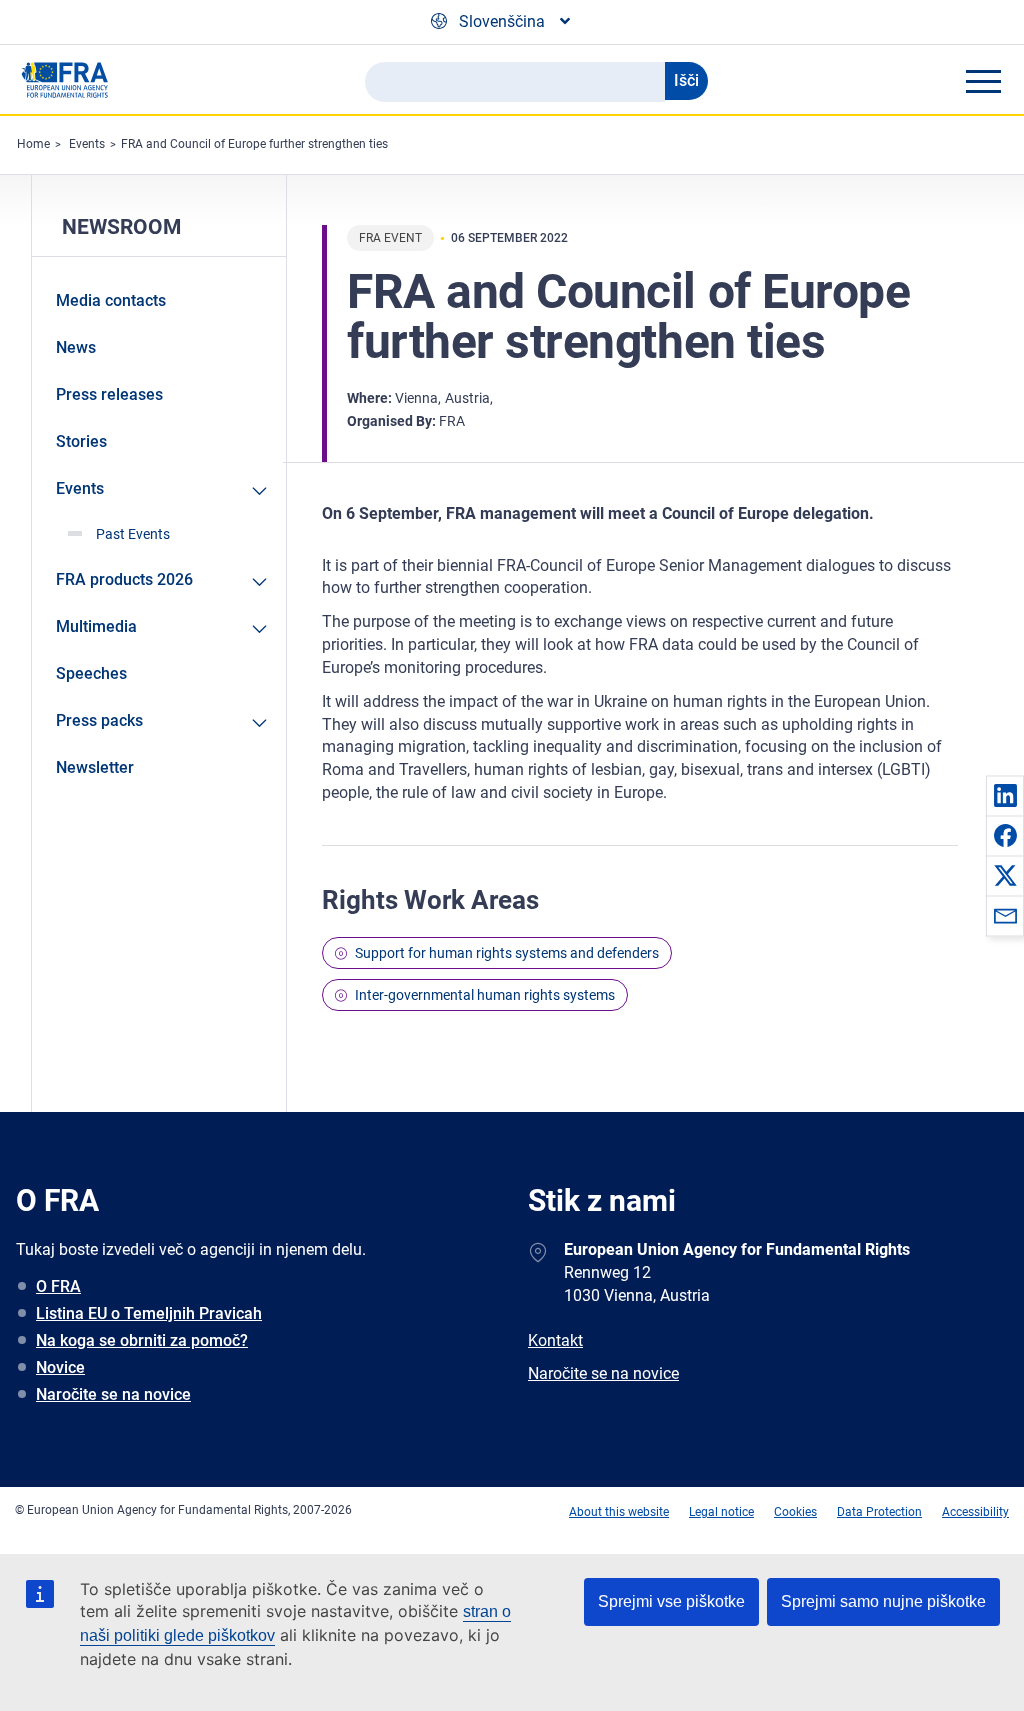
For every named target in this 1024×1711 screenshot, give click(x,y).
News (76, 347)
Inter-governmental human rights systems (485, 995)
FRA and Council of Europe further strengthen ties (254, 144)
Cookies (795, 1512)
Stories (81, 441)
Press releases (109, 394)
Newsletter (95, 767)
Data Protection (879, 1512)
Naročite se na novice (113, 1394)
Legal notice (721, 1512)
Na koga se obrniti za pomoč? (142, 1340)
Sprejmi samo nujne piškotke (883, 1601)
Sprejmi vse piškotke (671, 1601)
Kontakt (555, 1340)
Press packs (99, 720)
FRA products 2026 (124, 579)
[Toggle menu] (983, 81)
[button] (1005, 795)
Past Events (133, 534)
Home (33, 144)
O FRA (58, 1286)
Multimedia (96, 626)
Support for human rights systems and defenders (507, 953)
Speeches (91, 673)
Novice (60, 1367)
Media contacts (111, 300)
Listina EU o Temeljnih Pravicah (149, 1313)
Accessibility (975, 1512)
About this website (619, 1512)
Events (87, 144)
